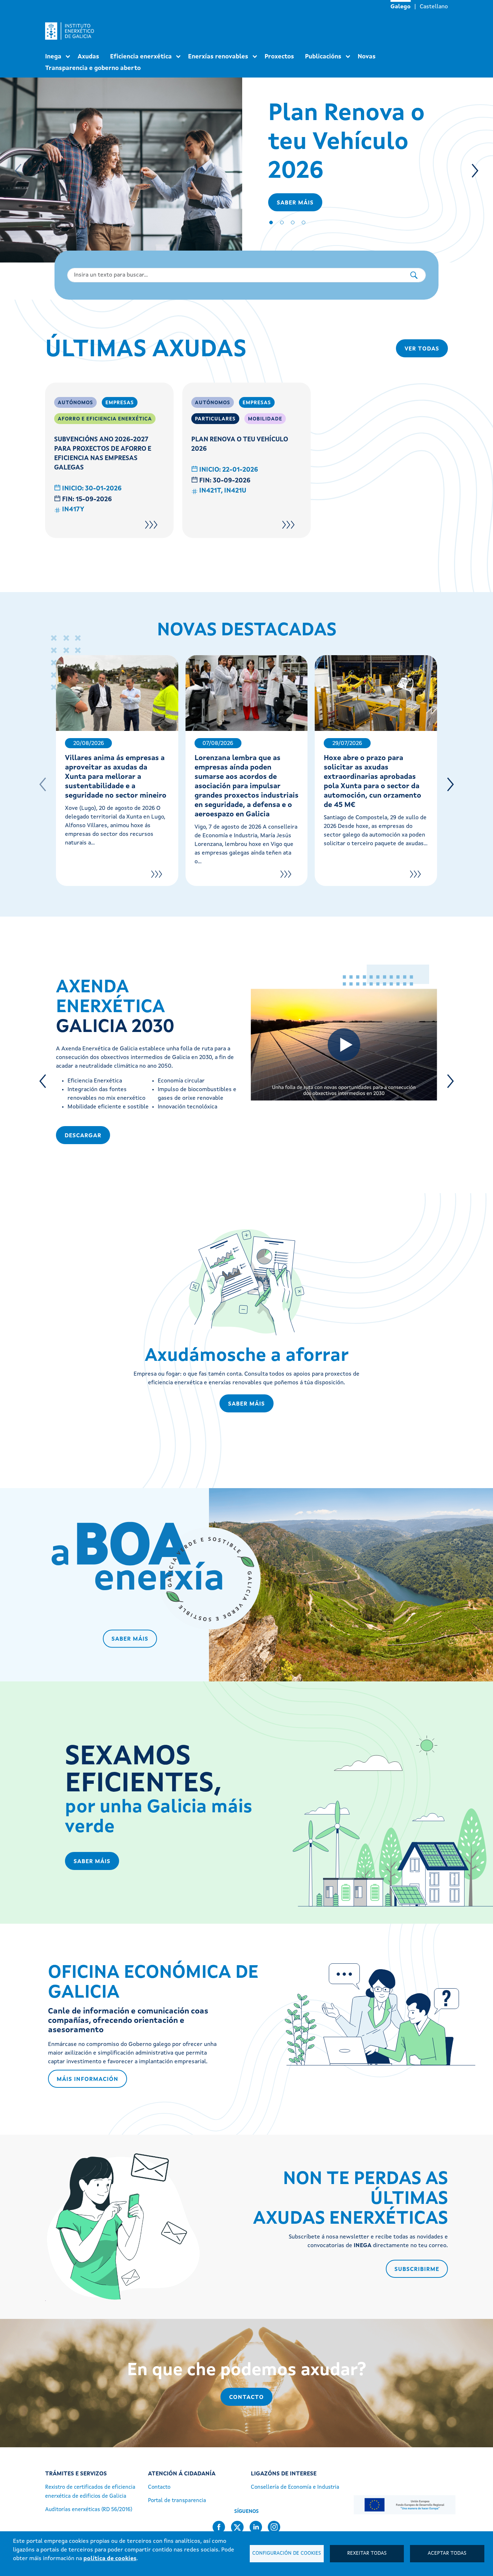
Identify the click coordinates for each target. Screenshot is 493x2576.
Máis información (88, 2079)
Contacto (247, 2398)
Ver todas (422, 349)
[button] (475, 171)
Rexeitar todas (367, 2553)
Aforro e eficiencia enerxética (105, 419)
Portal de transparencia (177, 2501)
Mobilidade (265, 419)
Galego (401, 7)
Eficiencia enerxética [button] (141, 57)
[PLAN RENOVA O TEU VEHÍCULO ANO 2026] (288, 525)
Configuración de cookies (287, 2553)
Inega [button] (53, 57)
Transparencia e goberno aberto (93, 68)
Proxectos (279, 57)
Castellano (434, 7)
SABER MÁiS (247, 1404)
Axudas (88, 57)
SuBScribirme (417, 2270)
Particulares (215, 419)
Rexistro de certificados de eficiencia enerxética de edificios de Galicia (90, 2492)
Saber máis (295, 203)
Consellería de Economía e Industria (295, 2487)
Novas (367, 57)
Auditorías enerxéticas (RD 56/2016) (89, 2510)
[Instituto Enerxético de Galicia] (73, 31)
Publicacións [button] (323, 57)
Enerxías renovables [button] (218, 57)
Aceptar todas (447, 2553)
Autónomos (75, 403)
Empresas (120, 403)
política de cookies (110, 2559)
